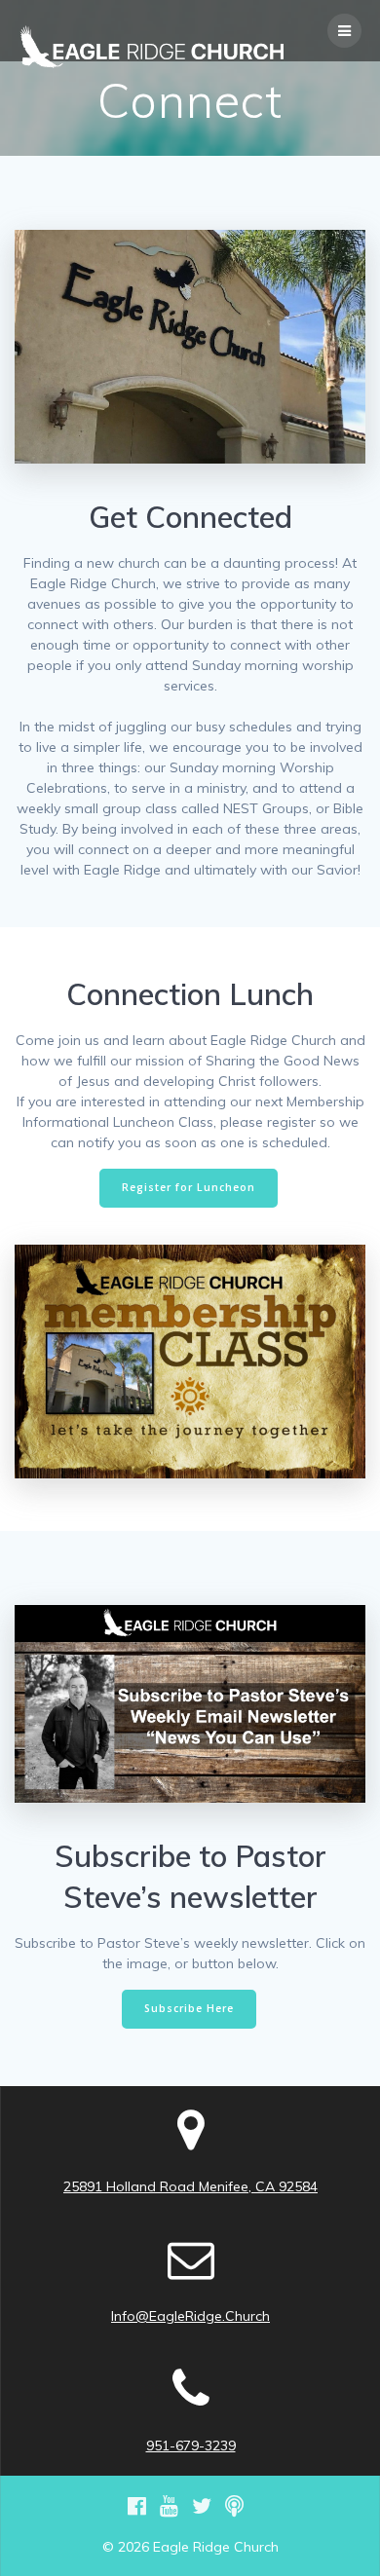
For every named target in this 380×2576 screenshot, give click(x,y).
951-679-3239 (191, 2445)
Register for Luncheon (189, 1187)
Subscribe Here (189, 2008)
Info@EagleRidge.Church (190, 2316)
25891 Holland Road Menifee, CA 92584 (190, 2186)
